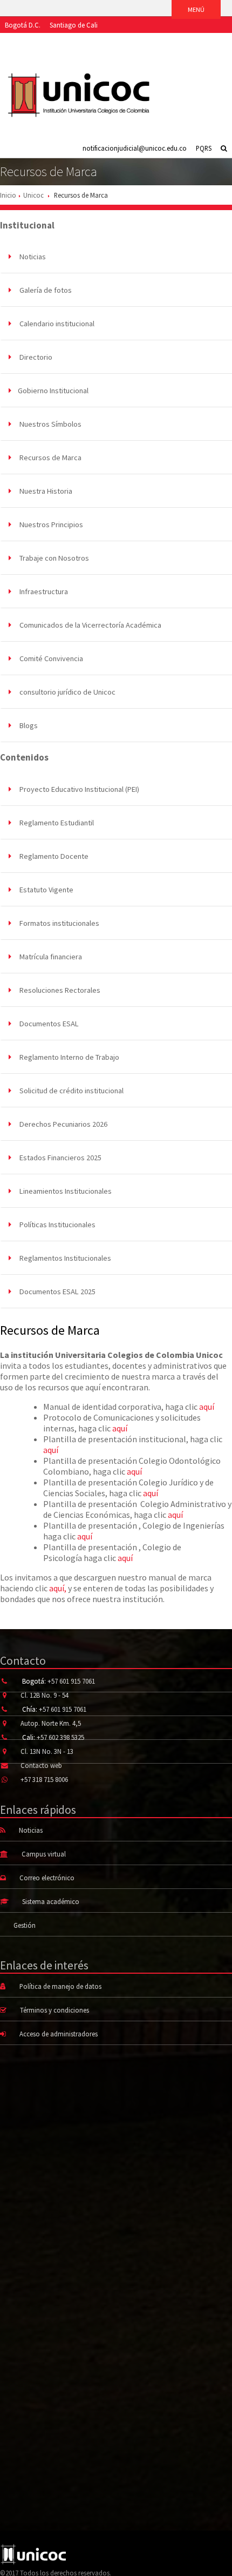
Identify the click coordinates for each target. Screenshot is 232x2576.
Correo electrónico (47, 1878)
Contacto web (41, 1765)
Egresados (101, 41)
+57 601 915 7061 (71, 1681)
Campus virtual (44, 1854)
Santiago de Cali (74, 25)
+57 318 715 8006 (44, 1779)
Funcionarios (180, 41)
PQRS (204, 148)
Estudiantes (60, 41)
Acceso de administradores (59, 2034)
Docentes (138, 41)
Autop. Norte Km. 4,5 (51, 1723)
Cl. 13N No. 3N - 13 (47, 1751)
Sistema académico (51, 1901)
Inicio (8, 195)
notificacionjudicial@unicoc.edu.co (135, 148)
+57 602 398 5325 (60, 1737)
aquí (207, 1407)
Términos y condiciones (54, 2010)
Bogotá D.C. (23, 25)
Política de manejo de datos (60, 1986)
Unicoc (33, 195)
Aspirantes (20, 41)
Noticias (31, 1830)
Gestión (25, 1925)
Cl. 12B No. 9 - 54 (45, 1695)
